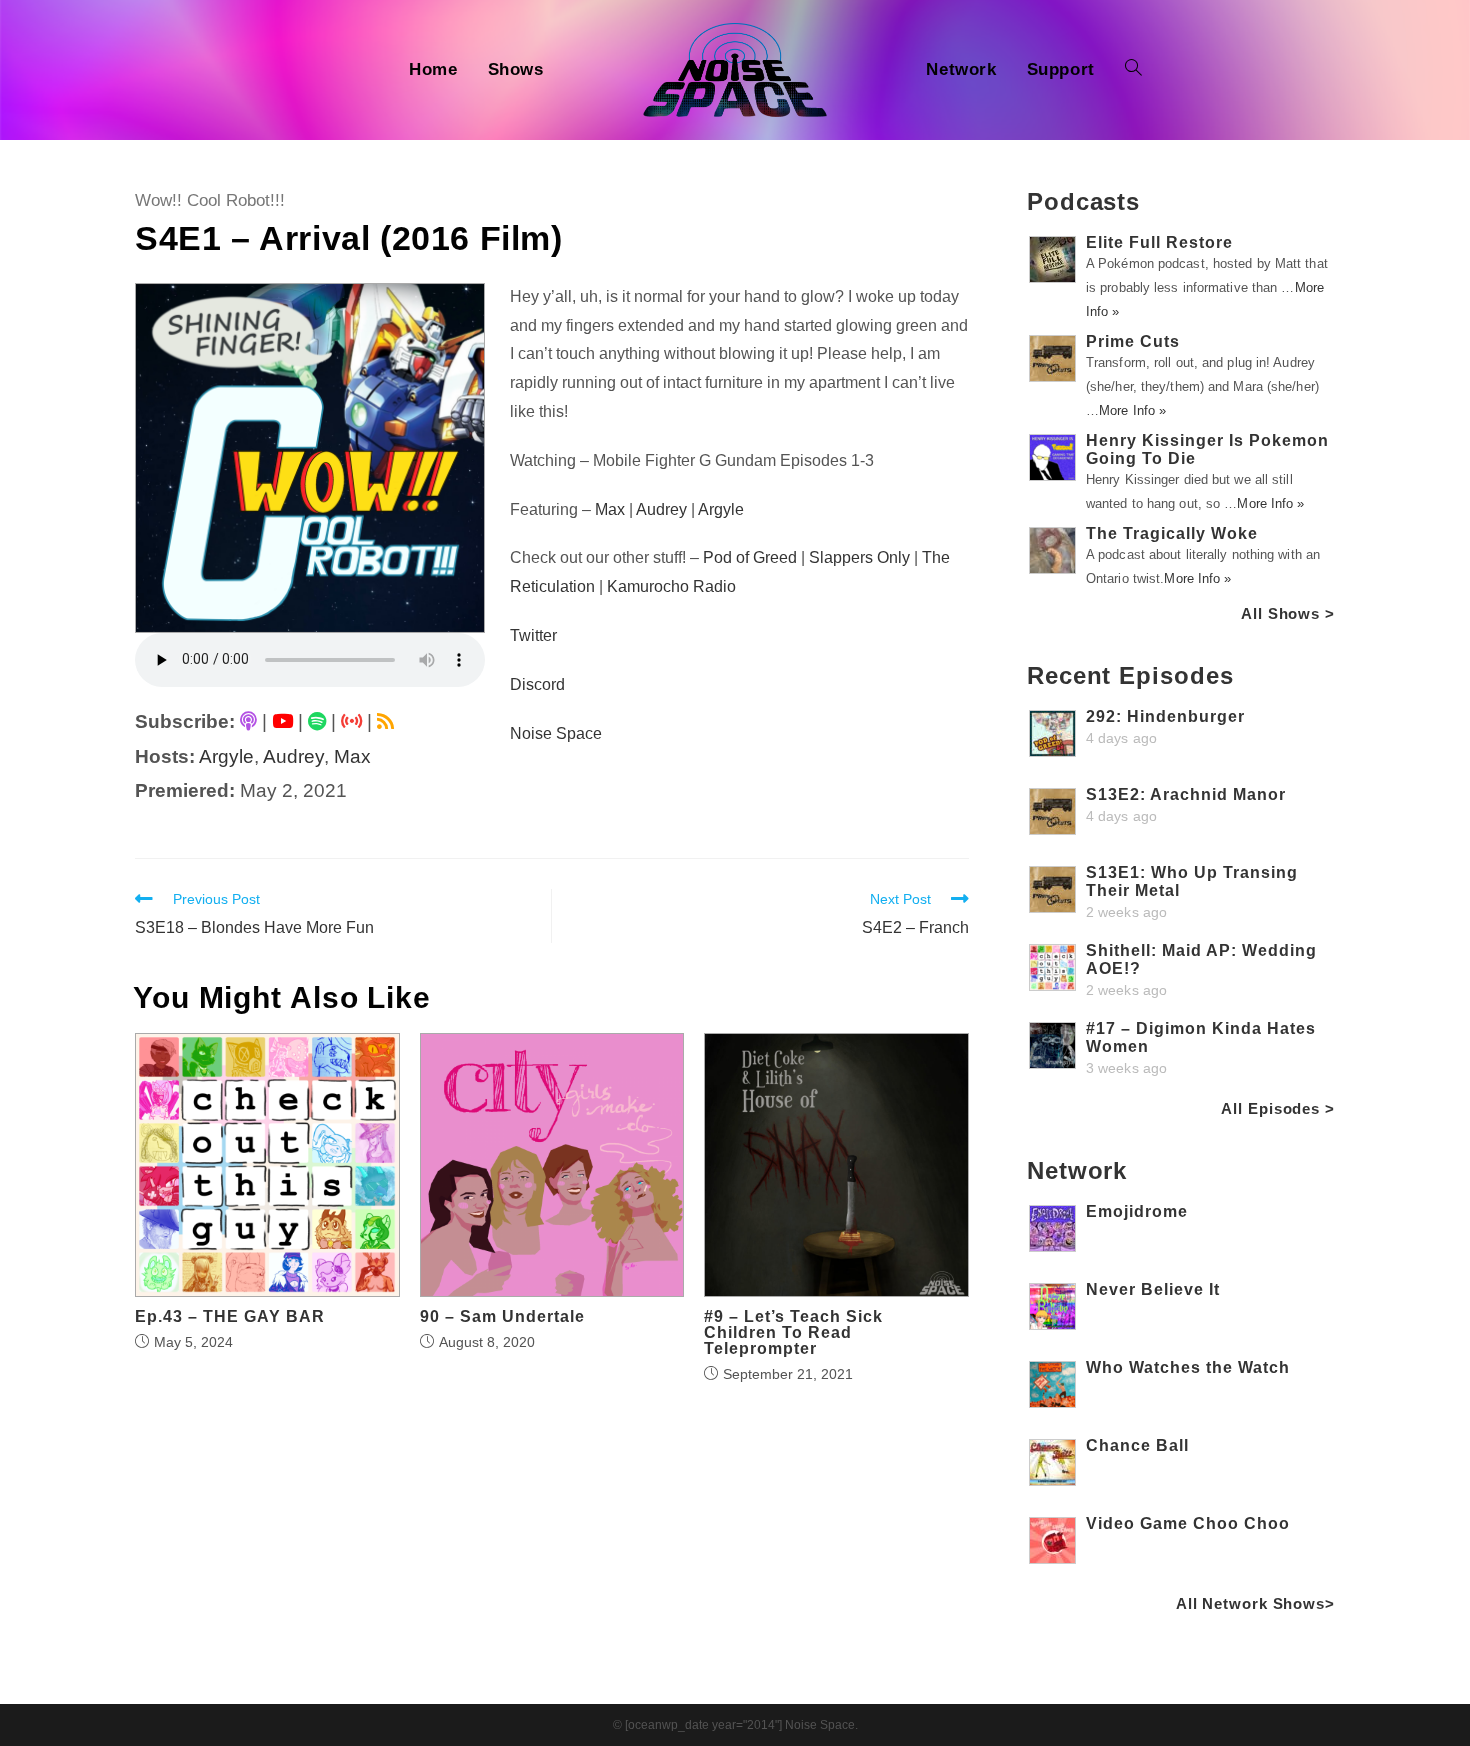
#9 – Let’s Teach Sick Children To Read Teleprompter (793, 1333)
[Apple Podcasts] (248, 721)
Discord (537, 684)
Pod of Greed (750, 557)
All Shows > (1288, 613)
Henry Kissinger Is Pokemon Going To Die (1207, 449)
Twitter (533, 635)
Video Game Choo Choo (1188, 1523)
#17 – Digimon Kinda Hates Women (1201, 1037)
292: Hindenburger (1165, 716)
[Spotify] (317, 721)
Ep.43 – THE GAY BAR (230, 1317)
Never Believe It (1153, 1289)
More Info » (1132, 410)
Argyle (226, 756)
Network (1077, 1170)
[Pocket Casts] (351, 721)
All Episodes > (1278, 1108)
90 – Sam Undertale (502, 1317)
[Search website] (1133, 70)
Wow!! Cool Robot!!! (210, 200)
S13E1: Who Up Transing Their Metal (1192, 881)
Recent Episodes (1130, 675)
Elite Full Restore (1159, 242)
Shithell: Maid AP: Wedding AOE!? (1201, 959)
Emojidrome (1137, 1211)
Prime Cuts (1133, 341)
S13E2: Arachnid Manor (1186, 794)
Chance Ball (1137, 1445)
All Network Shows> (1255, 1603)
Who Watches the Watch (1188, 1367)
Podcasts (1083, 201)
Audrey (293, 756)
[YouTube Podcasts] (282, 721)
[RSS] (385, 721)
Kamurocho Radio (671, 586)
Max (352, 756)
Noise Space (556, 733)
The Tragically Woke (1172, 533)
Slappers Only (859, 557)
